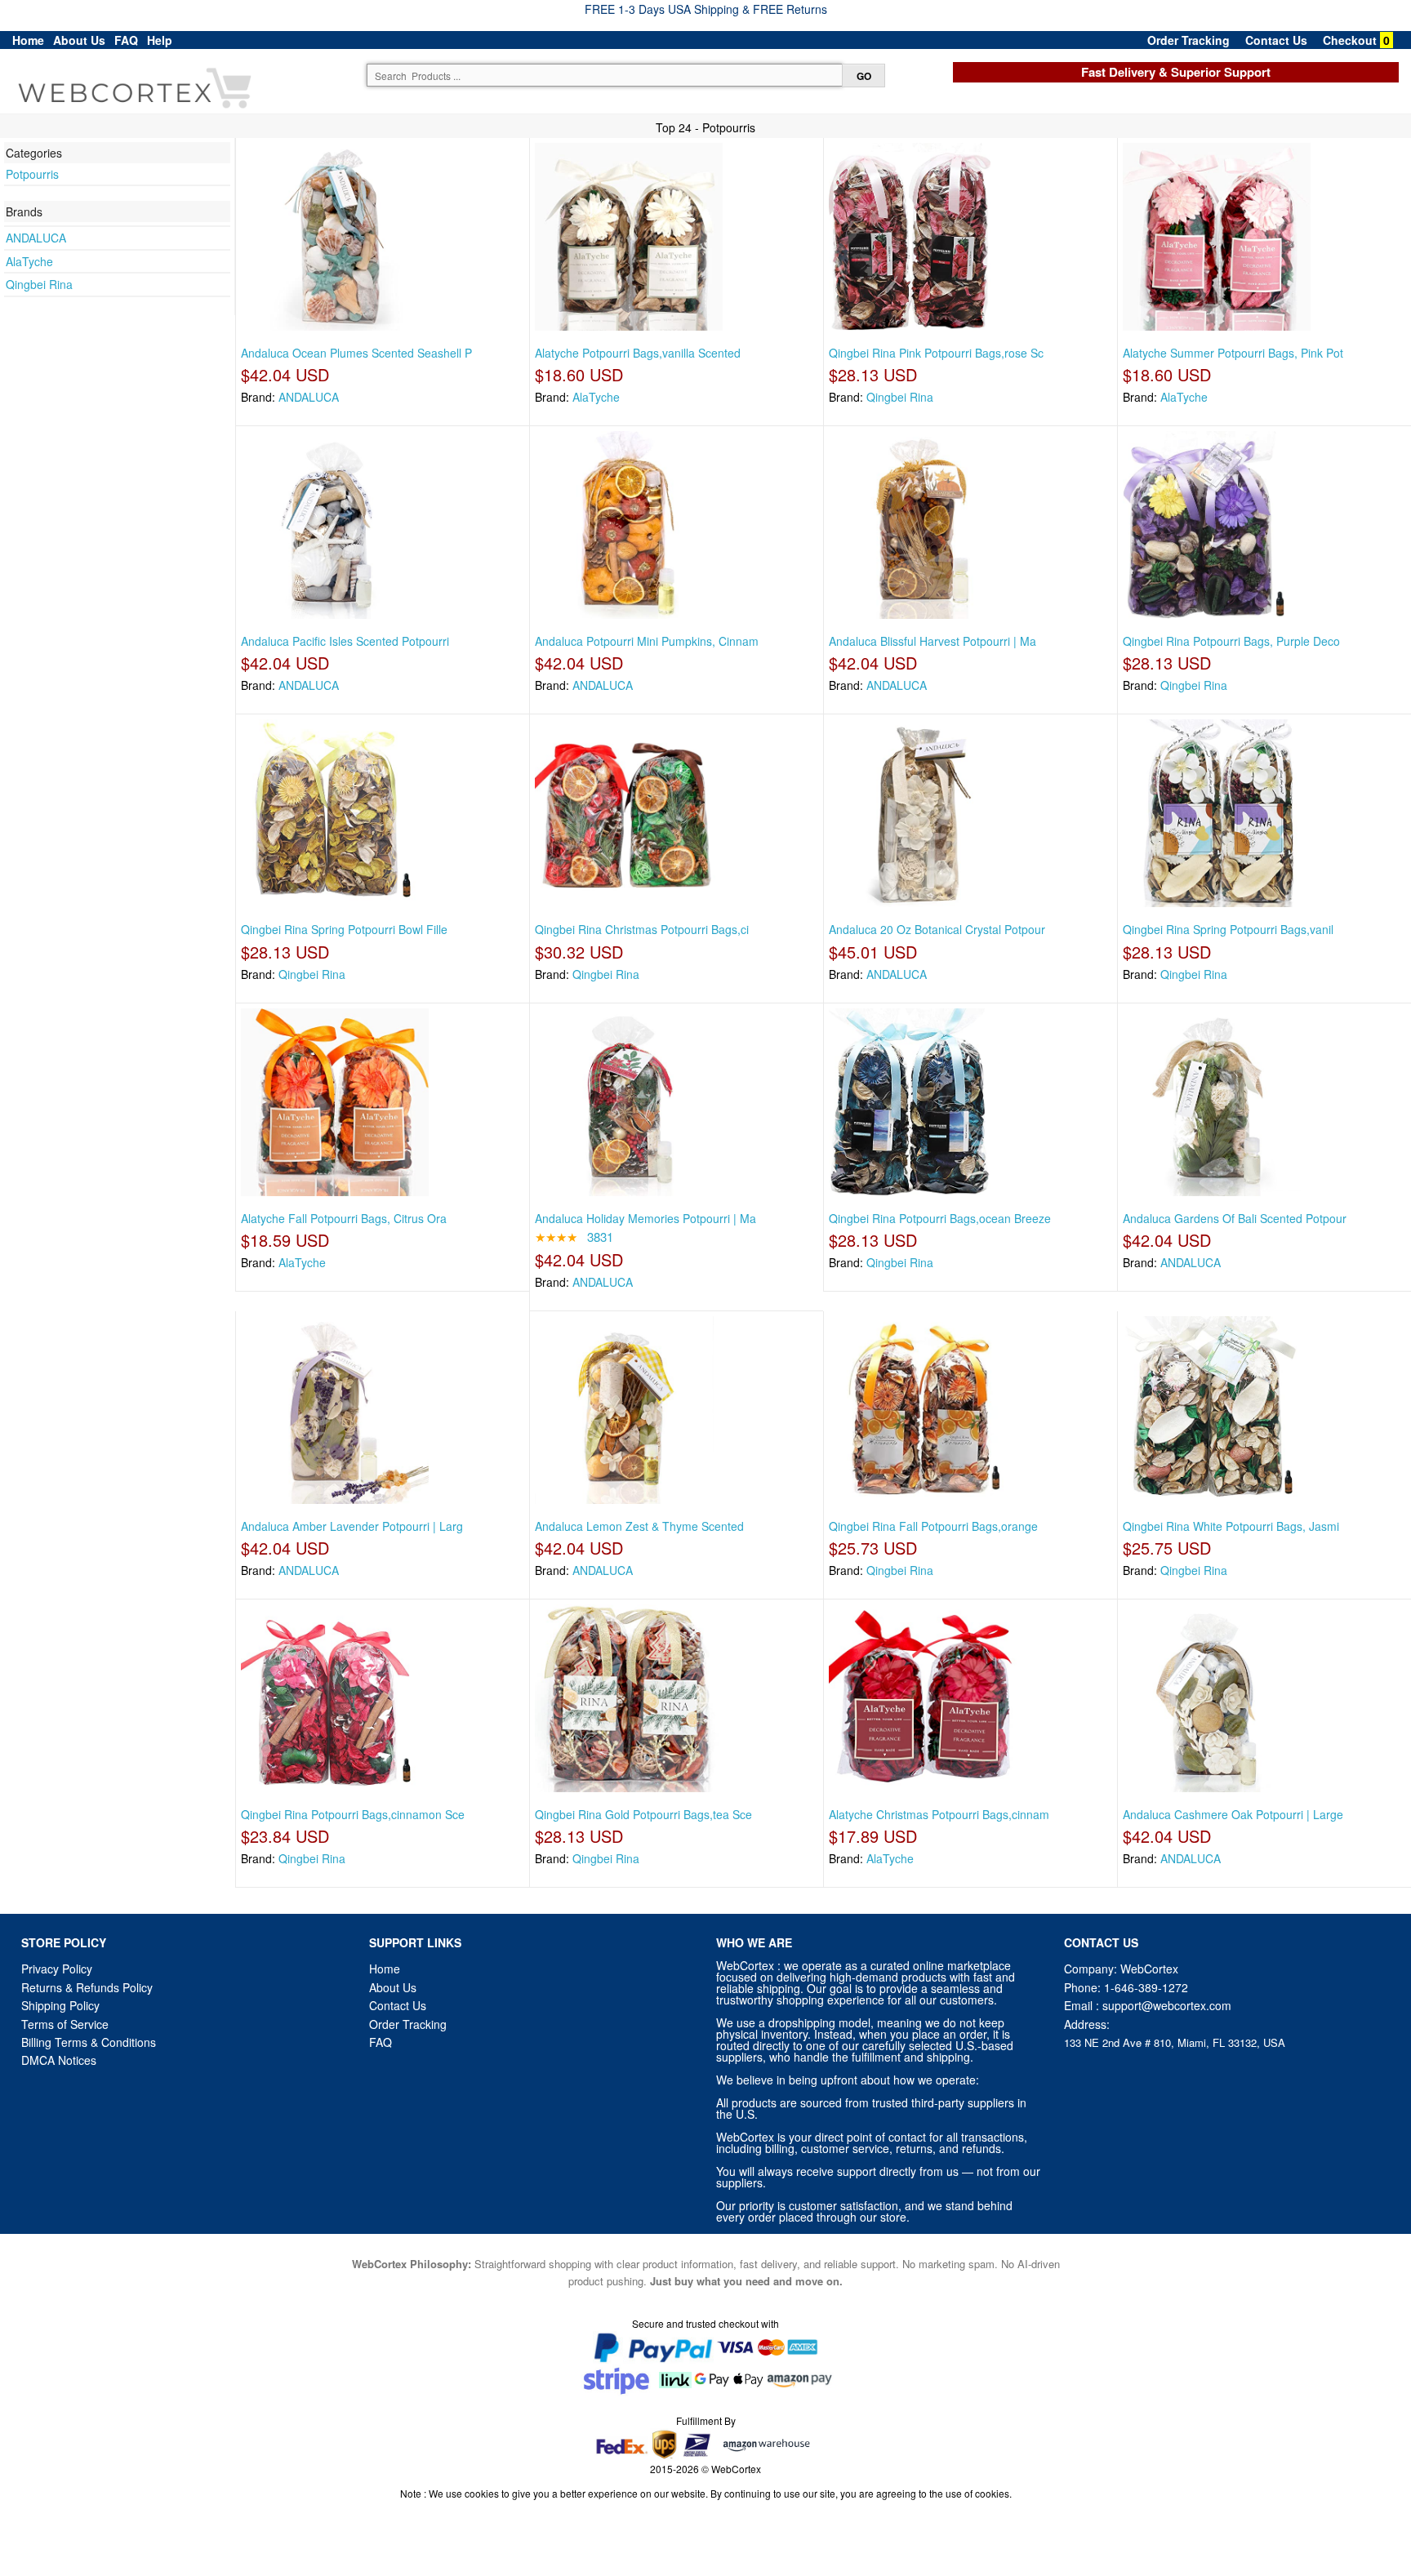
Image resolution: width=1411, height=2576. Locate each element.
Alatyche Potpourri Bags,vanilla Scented (638, 353)
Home (28, 40)
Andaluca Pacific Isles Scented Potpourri (345, 641)
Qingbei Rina (39, 284)
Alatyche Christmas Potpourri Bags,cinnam (939, 1814)
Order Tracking (1188, 40)
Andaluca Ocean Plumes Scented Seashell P (356, 353)
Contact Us (1276, 40)
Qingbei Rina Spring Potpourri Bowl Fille (344, 929)
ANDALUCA (36, 238)
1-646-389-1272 (1146, 1987)
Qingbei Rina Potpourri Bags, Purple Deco (1231, 641)
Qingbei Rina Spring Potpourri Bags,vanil (1228, 929)
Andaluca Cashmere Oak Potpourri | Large (1233, 1814)
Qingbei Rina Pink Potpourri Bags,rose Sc (936, 353)
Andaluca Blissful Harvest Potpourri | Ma (933, 641)
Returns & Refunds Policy (87, 1987)
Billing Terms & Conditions (89, 2042)
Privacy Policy (57, 1969)
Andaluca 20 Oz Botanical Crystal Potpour (937, 929)
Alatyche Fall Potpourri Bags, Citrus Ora (344, 1218)
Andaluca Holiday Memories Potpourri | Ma (645, 1218)
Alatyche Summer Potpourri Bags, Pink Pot (1233, 353)
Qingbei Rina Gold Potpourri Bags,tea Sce (643, 1814)
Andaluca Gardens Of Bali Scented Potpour (1235, 1218)
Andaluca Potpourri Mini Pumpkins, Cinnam (647, 641)
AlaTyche (29, 261)
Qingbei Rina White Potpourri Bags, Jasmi (1231, 1526)
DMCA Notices (59, 2060)
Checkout (1350, 40)
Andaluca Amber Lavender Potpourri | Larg (352, 1526)
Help (160, 40)
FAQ (126, 40)
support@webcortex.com (1167, 2005)
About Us (79, 40)
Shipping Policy (62, 2005)
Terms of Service (65, 2024)
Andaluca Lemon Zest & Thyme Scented (639, 1526)
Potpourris (32, 174)
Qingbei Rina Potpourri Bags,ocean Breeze (940, 1218)
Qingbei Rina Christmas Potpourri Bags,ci (642, 929)
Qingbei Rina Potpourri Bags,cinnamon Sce (353, 1814)
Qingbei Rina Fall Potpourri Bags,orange (933, 1526)
